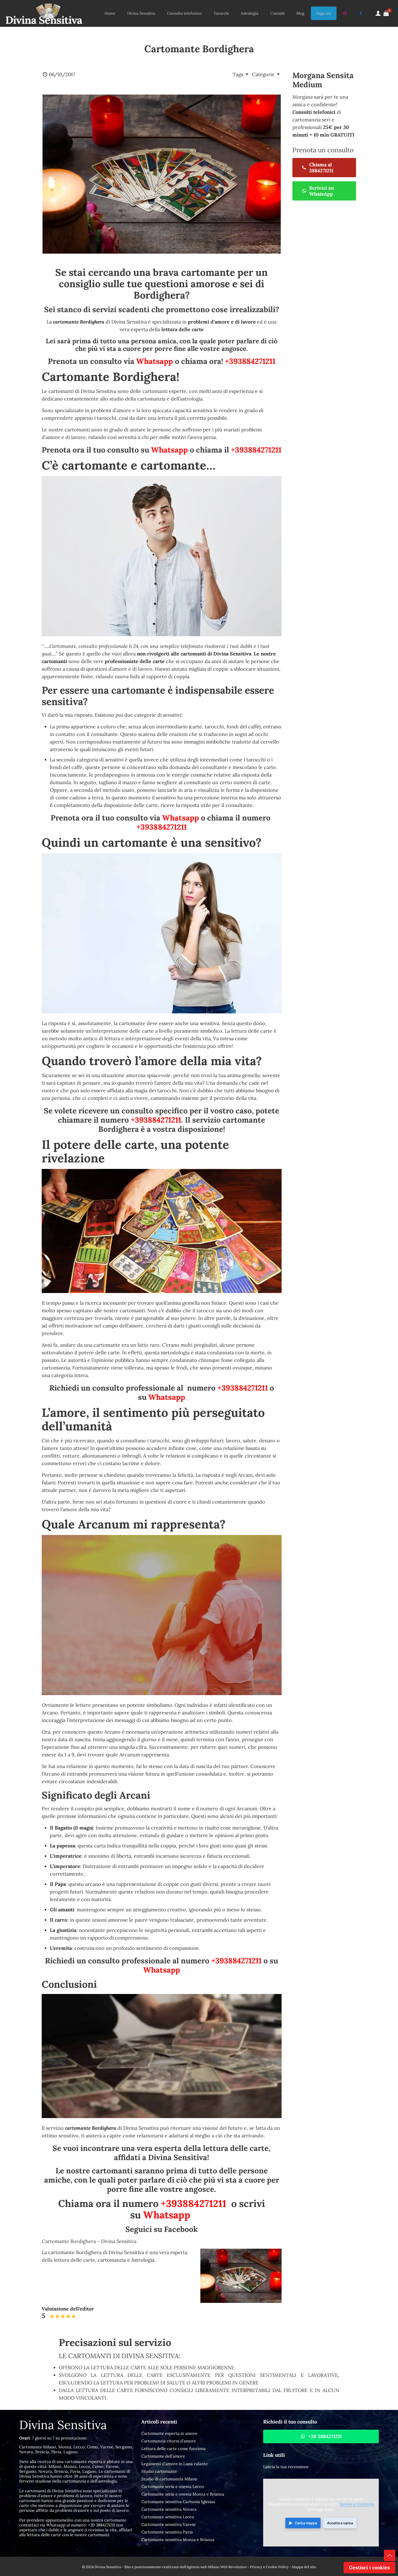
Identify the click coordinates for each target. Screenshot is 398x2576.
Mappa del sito (304, 2567)
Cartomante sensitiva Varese (169, 2524)
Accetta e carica (340, 2523)
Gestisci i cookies (369, 2567)
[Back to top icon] (390, 2555)
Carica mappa (306, 2523)
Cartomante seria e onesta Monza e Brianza (183, 2494)
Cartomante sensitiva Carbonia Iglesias (178, 2502)
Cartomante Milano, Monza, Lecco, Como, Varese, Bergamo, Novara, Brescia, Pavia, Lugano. (76, 2449)
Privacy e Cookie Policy (269, 2567)
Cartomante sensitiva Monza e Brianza (178, 2540)
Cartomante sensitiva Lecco (168, 2517)
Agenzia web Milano (203, 2567)
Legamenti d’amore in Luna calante (174, 2464)
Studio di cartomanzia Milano (169, 2479)
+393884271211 (250, 361)
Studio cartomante (159, 2471)
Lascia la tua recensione (286, 2467)
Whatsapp (155, 361)
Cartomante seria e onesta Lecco (173, 2486)
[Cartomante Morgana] (44, 13)
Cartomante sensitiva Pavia (167, 2532)
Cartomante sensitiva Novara (169, 2509)
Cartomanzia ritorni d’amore (169, 2441)
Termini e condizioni (357, 2504)
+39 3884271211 (101, 2525)
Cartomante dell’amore (163, 2456)
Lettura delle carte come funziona (174, 2449)
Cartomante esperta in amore (169, 2433)
